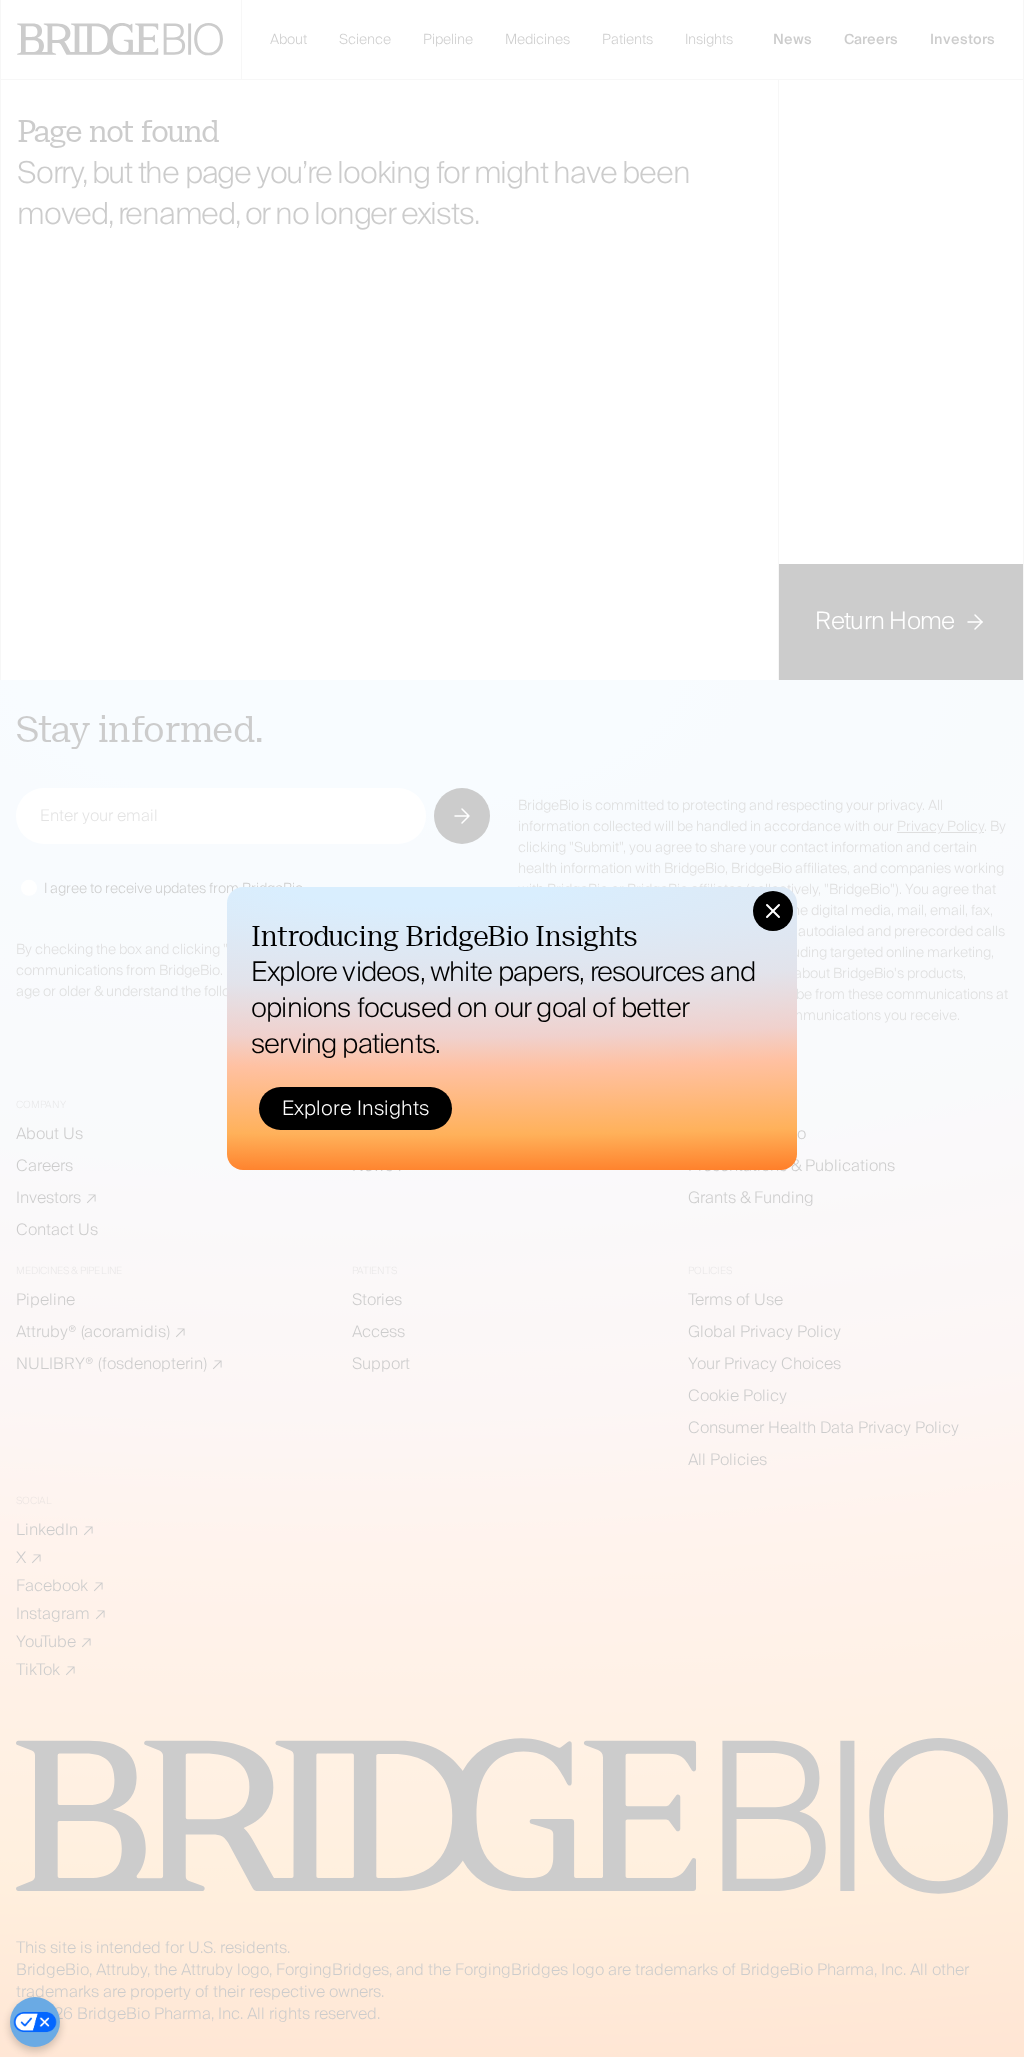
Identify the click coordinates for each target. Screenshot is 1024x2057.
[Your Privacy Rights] (35, 2022)
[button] (773, 911)
